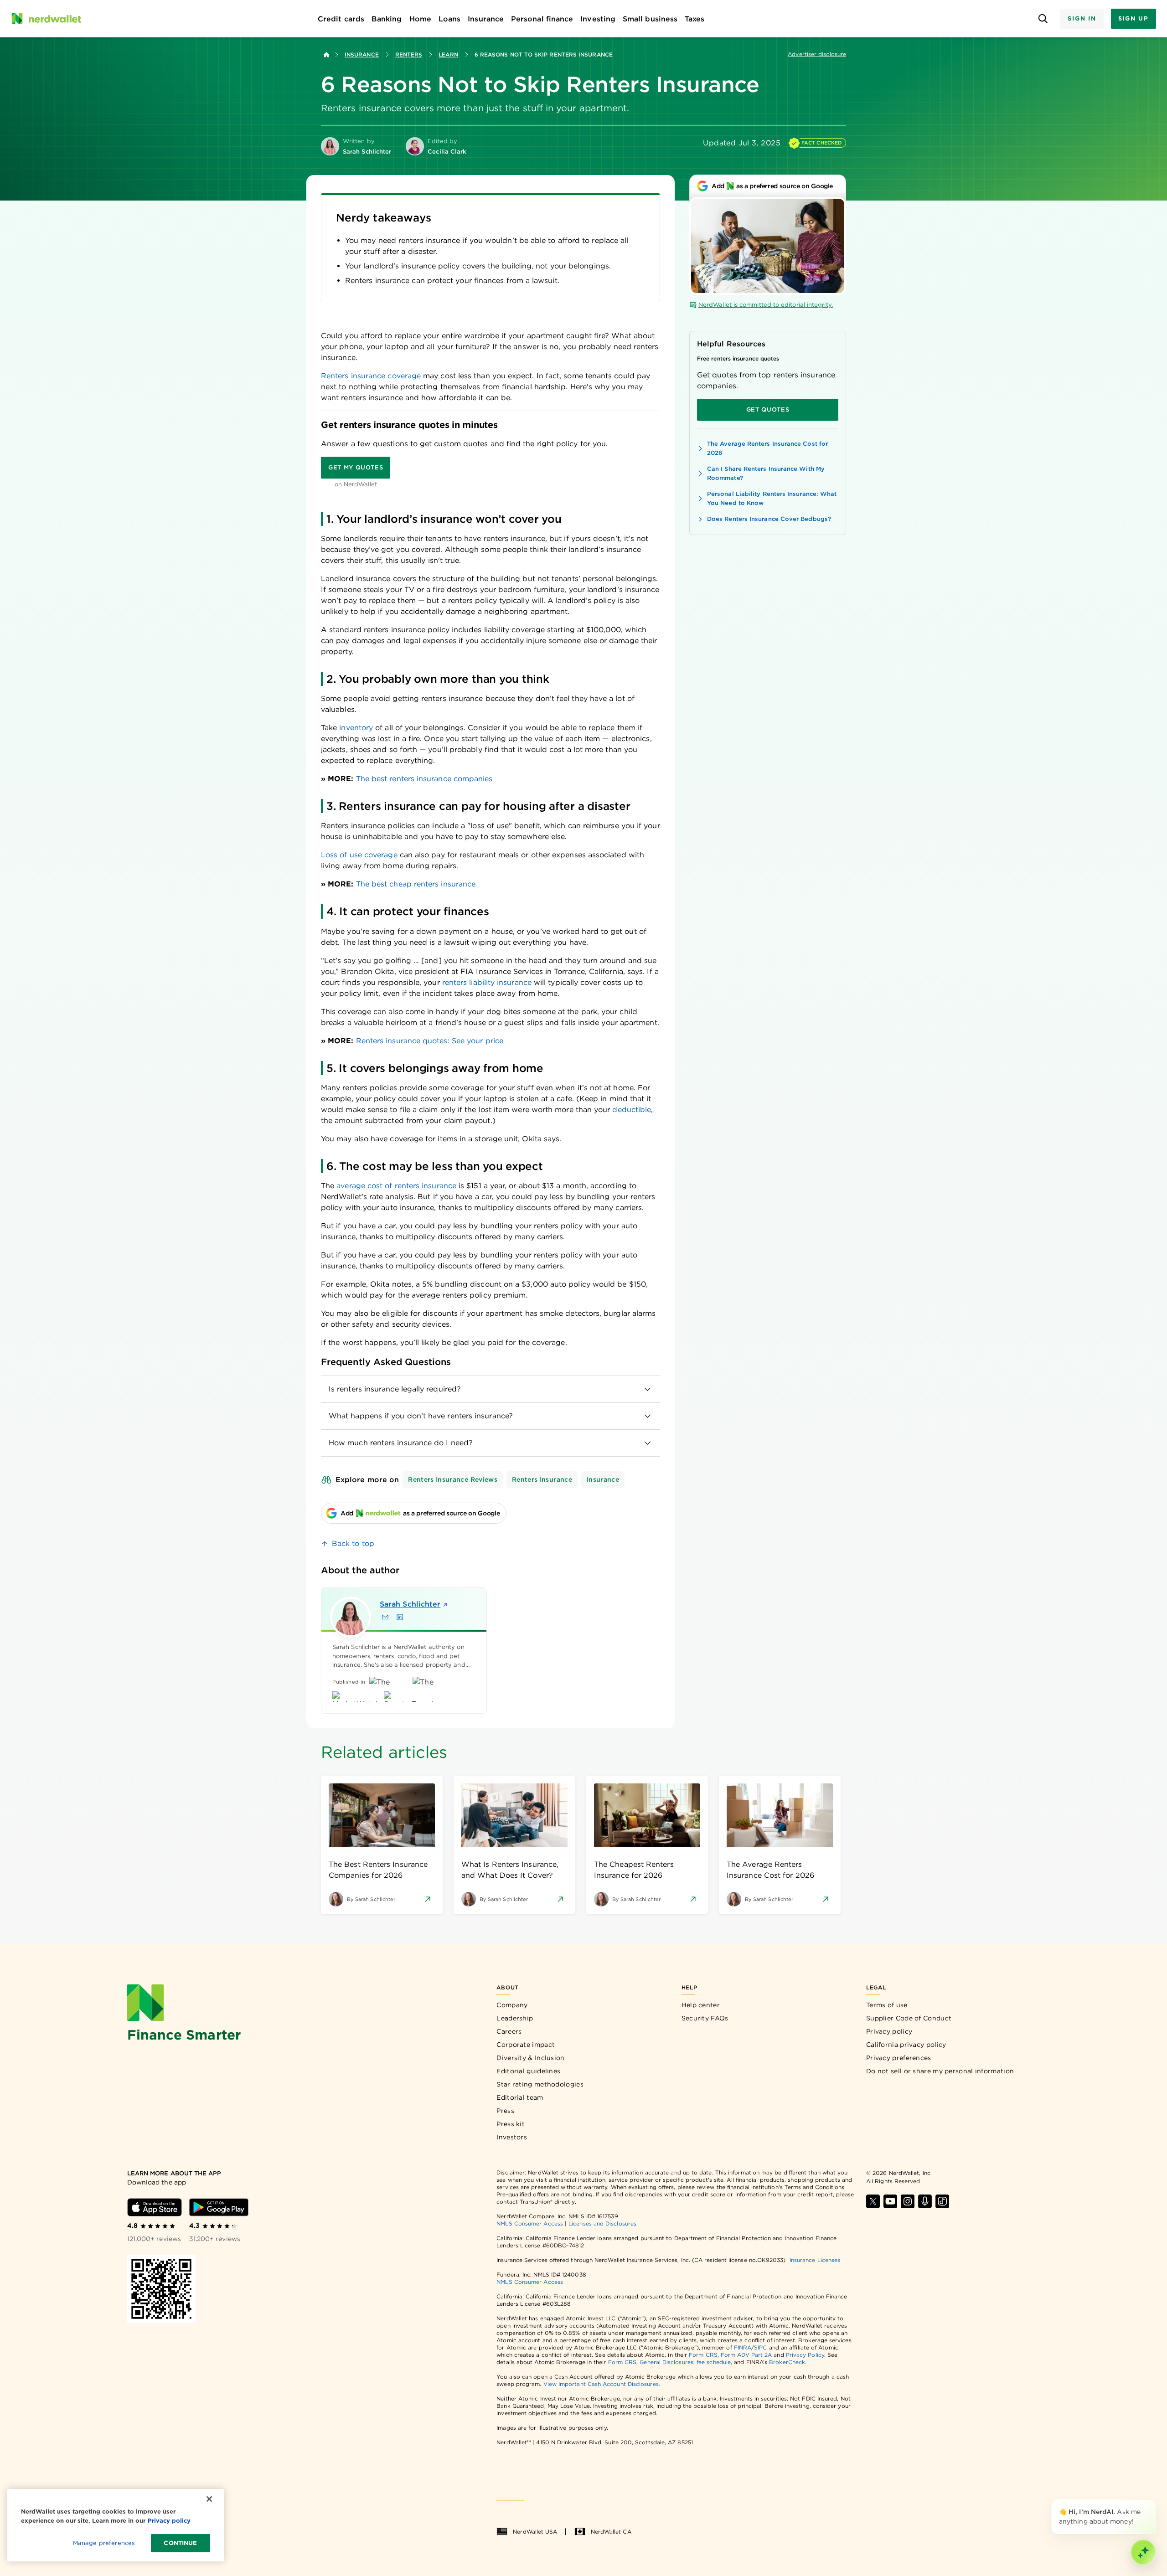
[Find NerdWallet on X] (873, 2201)
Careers (509, 2031)
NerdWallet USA (535, 2532)
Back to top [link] (353, 1543)
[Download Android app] (219, 2207)
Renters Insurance (542, 1479)
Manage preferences (104, 2543)
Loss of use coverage (359, 855)
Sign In (1082, 18)
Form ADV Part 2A (746, 2355)
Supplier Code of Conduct (909, 2018)
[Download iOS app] (155, 2207)
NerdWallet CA (611, 2532)
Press (505, 2111)
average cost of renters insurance (396, 1186)
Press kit (511, 2124)
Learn (448, 54)
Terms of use (887, 2005)
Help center (701, 2005)
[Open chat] (1143, 2552)
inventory (356, 728)
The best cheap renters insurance (416, 884)
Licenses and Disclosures (602, 2223)
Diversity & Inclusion (530, 2058)
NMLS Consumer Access (530, 2223)
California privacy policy (906, 2045)
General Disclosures (666, 2362)
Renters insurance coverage (371, 376)
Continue (180, 2543)
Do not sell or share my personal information (940, 2071)
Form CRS (703, 2355)
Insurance (362, 54)
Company (512, 2005)
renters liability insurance (487, 982)
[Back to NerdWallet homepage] (326, 55)
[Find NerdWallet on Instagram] (908, 2201)
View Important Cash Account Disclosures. (602, 2384)
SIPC (760, 2347)
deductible (632, 1110)
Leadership (515, 2018)
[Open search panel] (1043, 19)
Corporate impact (526, 2045)
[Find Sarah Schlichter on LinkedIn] (400, 1617)
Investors (512, 2137)
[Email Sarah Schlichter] (385, 1617)
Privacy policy (889, 2031)
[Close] (1154, 2501)
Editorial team (520, 2097)
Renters (409, 54)
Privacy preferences (899, 2058)
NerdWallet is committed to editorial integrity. (766, 305)
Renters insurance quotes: (403, 1041)
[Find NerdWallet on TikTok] (942, 2201)
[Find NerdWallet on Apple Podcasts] (925, 2201)
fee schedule (714, 2362)
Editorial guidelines (528, 2071)
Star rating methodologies (540, 2084)
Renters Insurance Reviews (453, 1479)
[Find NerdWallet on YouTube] (890, 2201)
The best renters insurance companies (424, 779)
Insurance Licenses (815, 2260)
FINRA (743, 2347)
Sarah (410, 1604)
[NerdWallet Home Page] (46, 19)
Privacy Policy (805, 2355)
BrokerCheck (787, 2362)
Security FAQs (705, 2018)
